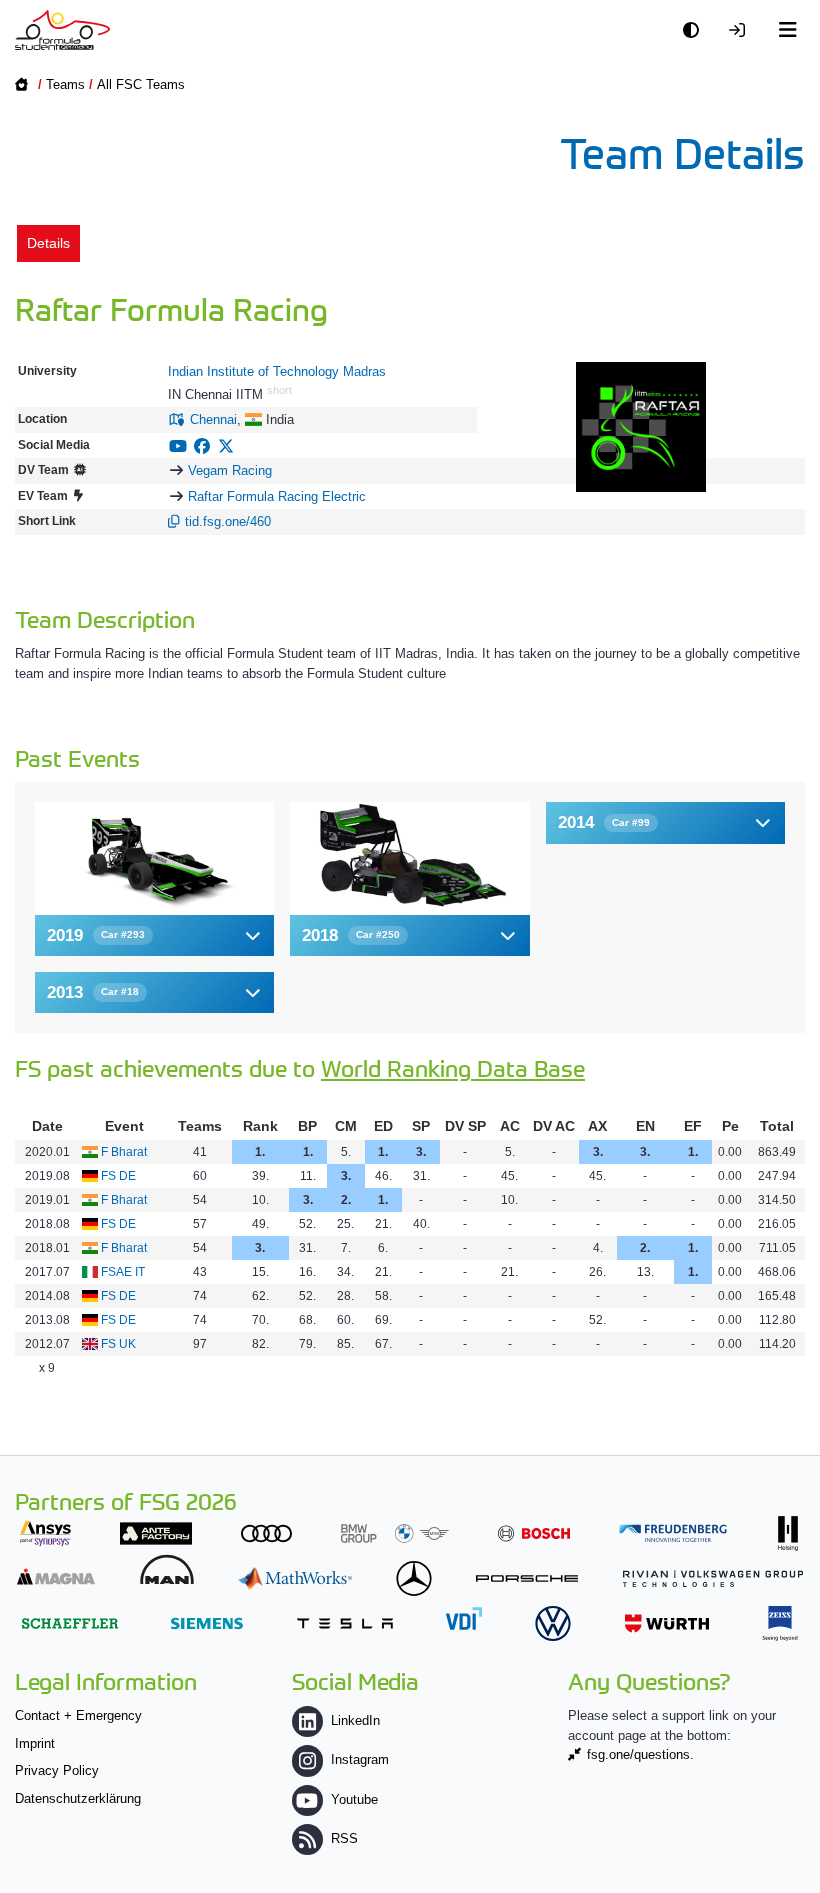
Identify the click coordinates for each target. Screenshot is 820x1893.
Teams (65, 84)
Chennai (213, 419)
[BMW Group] (395, 1533)
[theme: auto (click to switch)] (696, 30)
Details (48, 243)
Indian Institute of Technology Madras (277, 371)
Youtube (354, 1799)
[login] (742, 30)
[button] (154, 935)
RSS (344, 1838)
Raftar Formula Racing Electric (277, 496)
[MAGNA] (56, 1576)
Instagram (360, 1759)
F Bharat (124, 1152)
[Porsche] (527, 1578)
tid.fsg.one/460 (228, 521)
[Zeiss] (780, 1623)
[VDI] (464, 1618)
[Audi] (266, 1533)
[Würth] (667, 1623)
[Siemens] (207, 1623)
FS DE (118, 1176)
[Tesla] (345, 1623)
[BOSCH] (534, 1533)
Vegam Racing (230, 470)
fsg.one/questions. (640, 1754)
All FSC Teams (141, 84)
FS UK (118, 1344)
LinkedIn (355, 1720)
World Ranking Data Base (453, 1067)
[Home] (62, 30)
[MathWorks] (295, 1578)
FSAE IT (123, 1272)
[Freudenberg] (673, 1533)
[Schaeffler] (70, 1623)
